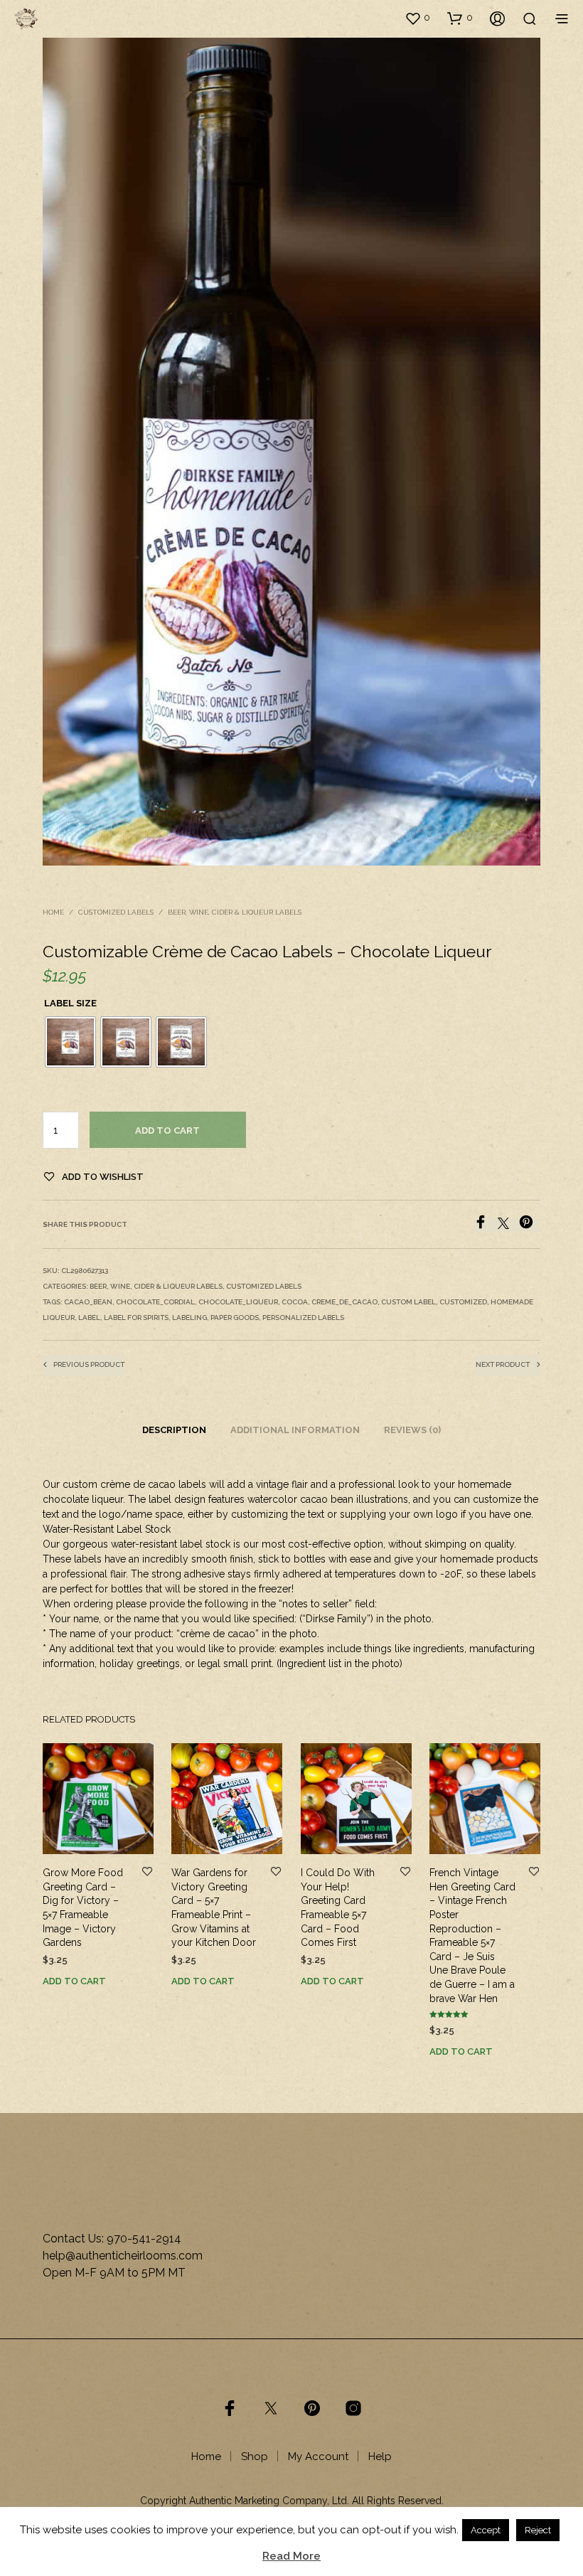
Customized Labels (116, 912)
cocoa (295, 1302)
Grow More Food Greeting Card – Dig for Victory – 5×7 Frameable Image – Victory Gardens (83, 1907)
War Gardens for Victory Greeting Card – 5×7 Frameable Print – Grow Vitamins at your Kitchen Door (214, 1907)
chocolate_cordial (155, 1302)
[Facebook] (486, 1225)
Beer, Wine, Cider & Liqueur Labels (235, 912)
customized (463, 1302)
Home (53, 912)
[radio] (70, 1042)
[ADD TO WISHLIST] (147, 1872)
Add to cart (167, 1130)
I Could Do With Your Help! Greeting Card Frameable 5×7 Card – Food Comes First (338, 1907)
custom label (408, 1302)
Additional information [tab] (295, 1430)
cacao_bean (88, 1302)
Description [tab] (174, 1430)
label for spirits (136, 1318)
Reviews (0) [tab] (412, 1430)
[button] (417, 18)
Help (380, 2457)
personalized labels (303, 1318)
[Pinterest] (530, 1225)
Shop (255, 2457)
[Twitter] (508, 1225)
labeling (189, 1318)
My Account (318, 2457)
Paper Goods (235, 1318)
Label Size (70, 1003)
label (89, 1318)
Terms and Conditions (291, 2515)
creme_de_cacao (344, 1302)
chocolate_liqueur (238, 1302)
